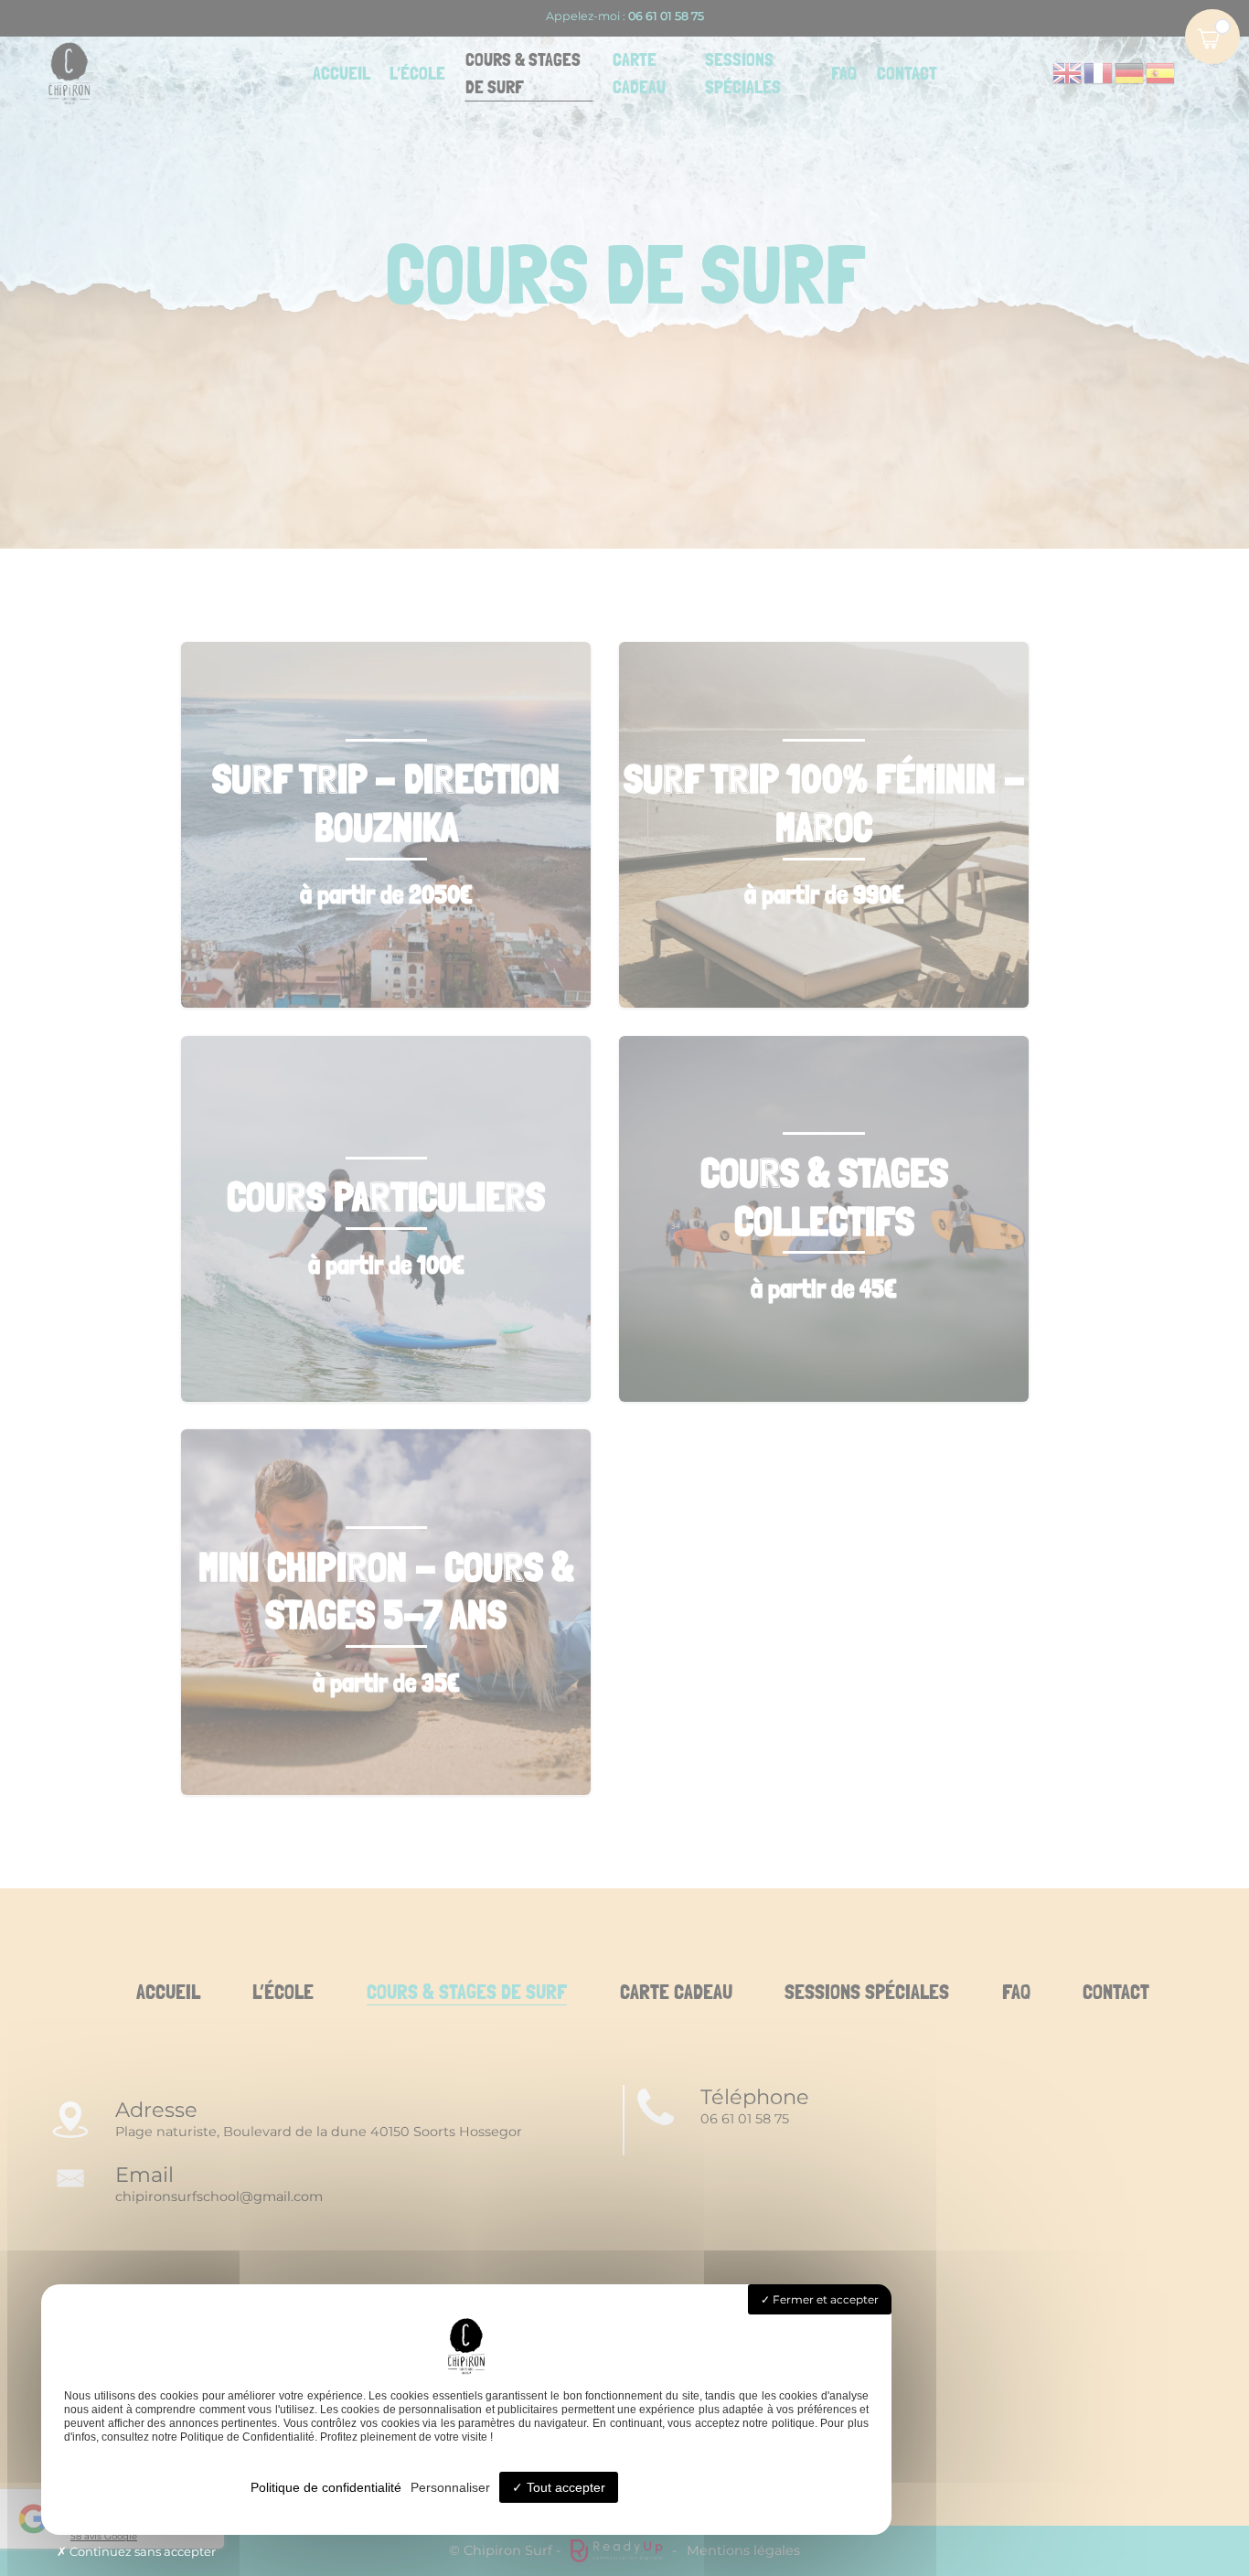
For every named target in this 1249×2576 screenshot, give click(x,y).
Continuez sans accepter (141, 2551)
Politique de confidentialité (326, 2487)
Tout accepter (564, 2487)
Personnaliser (450, 2487)
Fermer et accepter (824, 2299)
